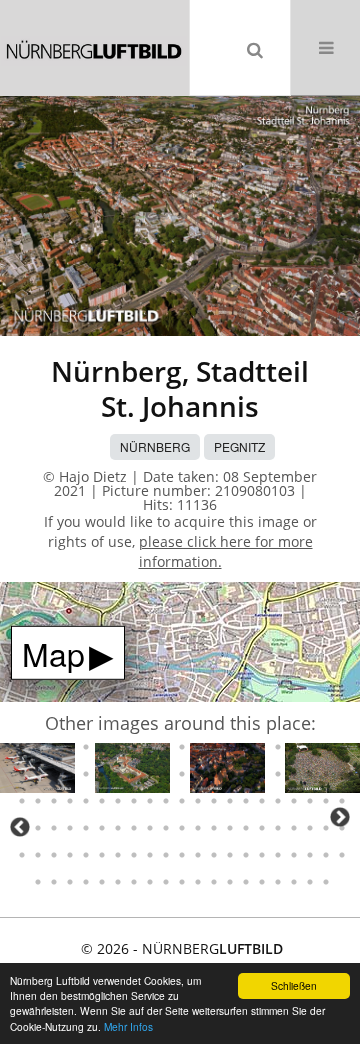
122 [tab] (278, 801)
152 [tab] (86, 855)
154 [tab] (118, 855)
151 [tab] (70, 855)
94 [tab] (166, 774)
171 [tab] (70, 882)
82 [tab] (310, 747)
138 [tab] (198, 828)
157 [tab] (166, 855)
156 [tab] (150, 855)
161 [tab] (230, 855)
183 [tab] (262, 882)
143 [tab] (278, 828)
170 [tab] (54, 882)
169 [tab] (38, 882)
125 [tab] (326, 801)
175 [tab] (134, 882)
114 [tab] (150, 801)
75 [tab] (198, 747)
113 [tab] (134, 801)
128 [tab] (38, 828)
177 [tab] (166, 882)
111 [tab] (102, 801)
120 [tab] (246, 801)
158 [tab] (182, 855)
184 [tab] (278, 882)
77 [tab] (230, 747)
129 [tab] (54, 828)
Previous (20, 827)
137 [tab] (182, 828)
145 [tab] (310, 828)
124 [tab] (310, 801)
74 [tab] (182, 747)
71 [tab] (134, 747)
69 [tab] (102, 747)
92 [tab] (134, 774)
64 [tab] (22, 747)
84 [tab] (342, 747)
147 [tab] (342, 828)
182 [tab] (246, 882)
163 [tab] (262, 855)
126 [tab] (342, 801)
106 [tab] (22, 801)
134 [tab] (134, 828)
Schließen (294, 985)
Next (340, 817)
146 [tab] (326, 828)
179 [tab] (198, 882)
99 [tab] (246, 774)
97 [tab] (214, 774)
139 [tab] (214, 828)
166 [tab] (310, 855)
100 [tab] (262, 774)
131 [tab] (86, 828)
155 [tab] (134, 855)
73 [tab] (166, 747)
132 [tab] (102, 828)
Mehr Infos (128, 1026)
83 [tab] (326, 747)
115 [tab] (166, 801)
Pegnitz (239, 446)
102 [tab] (294, 774)
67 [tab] (70, 747)
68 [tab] (86, 747)
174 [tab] (118, 882)
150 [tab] (54, 855)
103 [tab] (310, 774)
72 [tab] (150, 747)
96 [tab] (198, 774)
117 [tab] (198, 801)
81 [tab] (294, 747)
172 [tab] (86, 882)
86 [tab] (38, 774)
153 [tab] (102, 855)
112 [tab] (118, 801)
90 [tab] (102, 774)
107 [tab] (38, 801)
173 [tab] (102, 882)
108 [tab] (54, 801)
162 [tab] (246, 855)
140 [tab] (230, 828)
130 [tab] (70, 828)
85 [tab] (22, 774)
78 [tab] (246, 747)
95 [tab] (182, 774)
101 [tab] (278, 774)
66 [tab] (54, 747)
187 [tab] (326, 882)
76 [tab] (214, 747)
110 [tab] (86, 801)
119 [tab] (230, 801)
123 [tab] (294, 801)
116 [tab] (182, 801)
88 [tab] (70, 774)
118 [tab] (214, 801)
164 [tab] (278, 855)
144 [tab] (294, 828)
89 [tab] (86, 774)
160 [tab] (214, 855)
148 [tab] (22, 855)
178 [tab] (182, 882)
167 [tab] (326, 855)
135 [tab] (150, 828)
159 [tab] (198, 855)
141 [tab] (246, 828)
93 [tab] (150, 774)
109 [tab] (70, 801)
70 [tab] (118, 747)
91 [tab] (118, 774)
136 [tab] (166, 828)
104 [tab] (326, 774)
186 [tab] (310, 882)
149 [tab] (38, 855)
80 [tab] (278, 747)
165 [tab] (294, 855)
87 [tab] (54, 774)
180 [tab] (214, 882)
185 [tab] (294, 882)
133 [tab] (118, 828)
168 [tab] (342, 855)
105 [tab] (342, 774)
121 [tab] (262, 801)
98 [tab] (230, 774)
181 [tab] (230, 882)
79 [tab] (262, 747)
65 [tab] (38, 747)
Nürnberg (155, 446)
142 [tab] (262, 828)
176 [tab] (150, 882)
